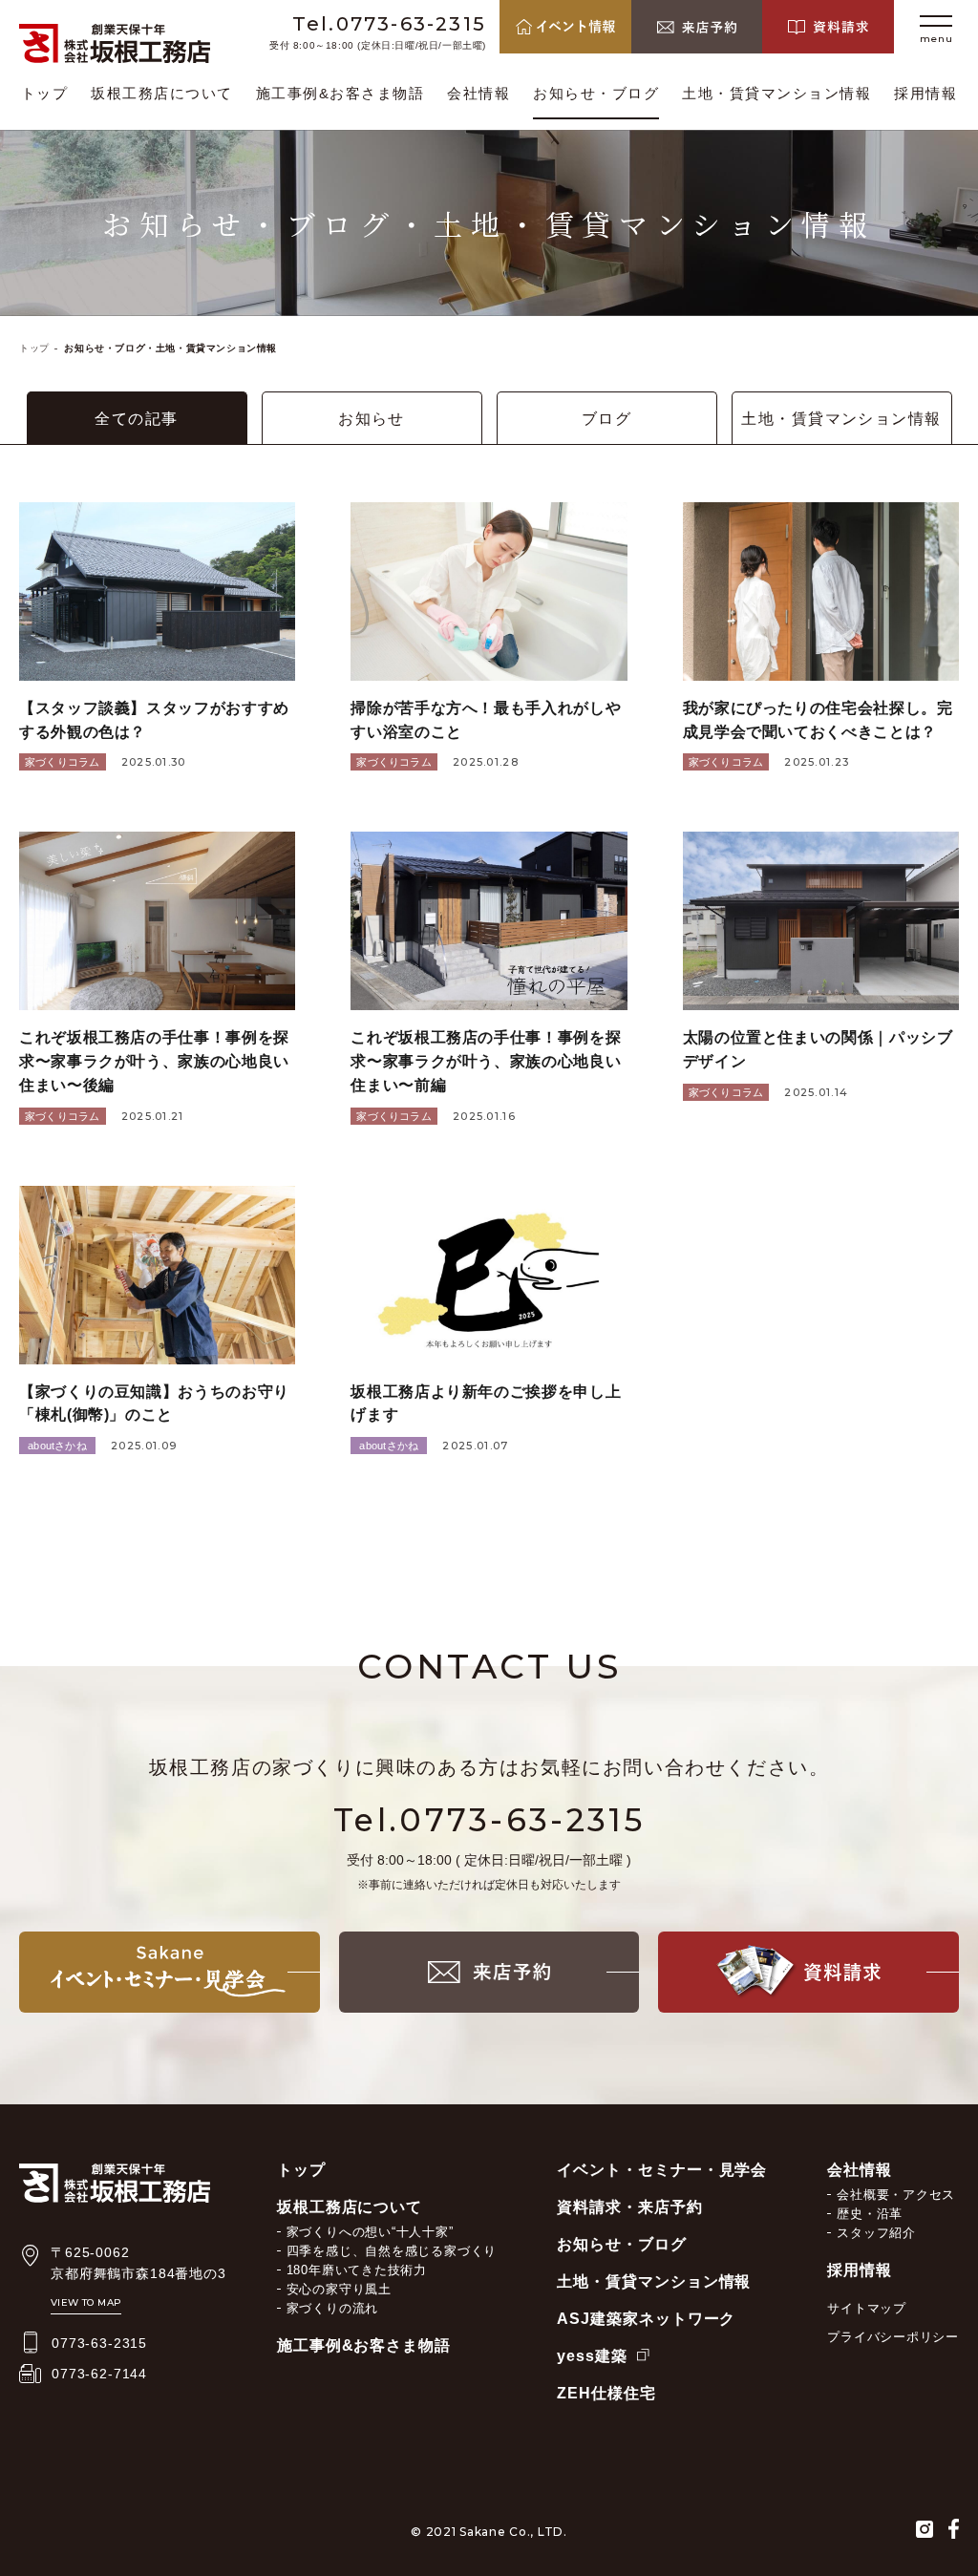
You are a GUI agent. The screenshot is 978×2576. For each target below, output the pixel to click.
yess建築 (592, 2356)
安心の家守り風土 (339, 2289)
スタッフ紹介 (876, 2233)
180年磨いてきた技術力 (357, 2270)
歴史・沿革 (870, 2214)
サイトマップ (867, 2308)
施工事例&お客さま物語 (340, 93)
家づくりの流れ (332, 2308)
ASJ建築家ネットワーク (647, 2319)
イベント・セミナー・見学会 (662, 2170)
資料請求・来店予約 (630, 2207)
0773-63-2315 (99, 2343)
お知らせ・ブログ (596, 93)
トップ (45, 93)
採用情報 (925, 93)
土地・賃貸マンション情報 (776, 93)
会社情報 (478, 93)
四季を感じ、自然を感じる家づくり (392, 2251)
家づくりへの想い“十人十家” (370, 2232)
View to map (86, 2302)
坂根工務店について (162, 93)
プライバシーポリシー (893, 2337)
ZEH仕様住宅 (606, 2393)
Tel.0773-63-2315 (389, 24)
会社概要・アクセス (896, 2195)
